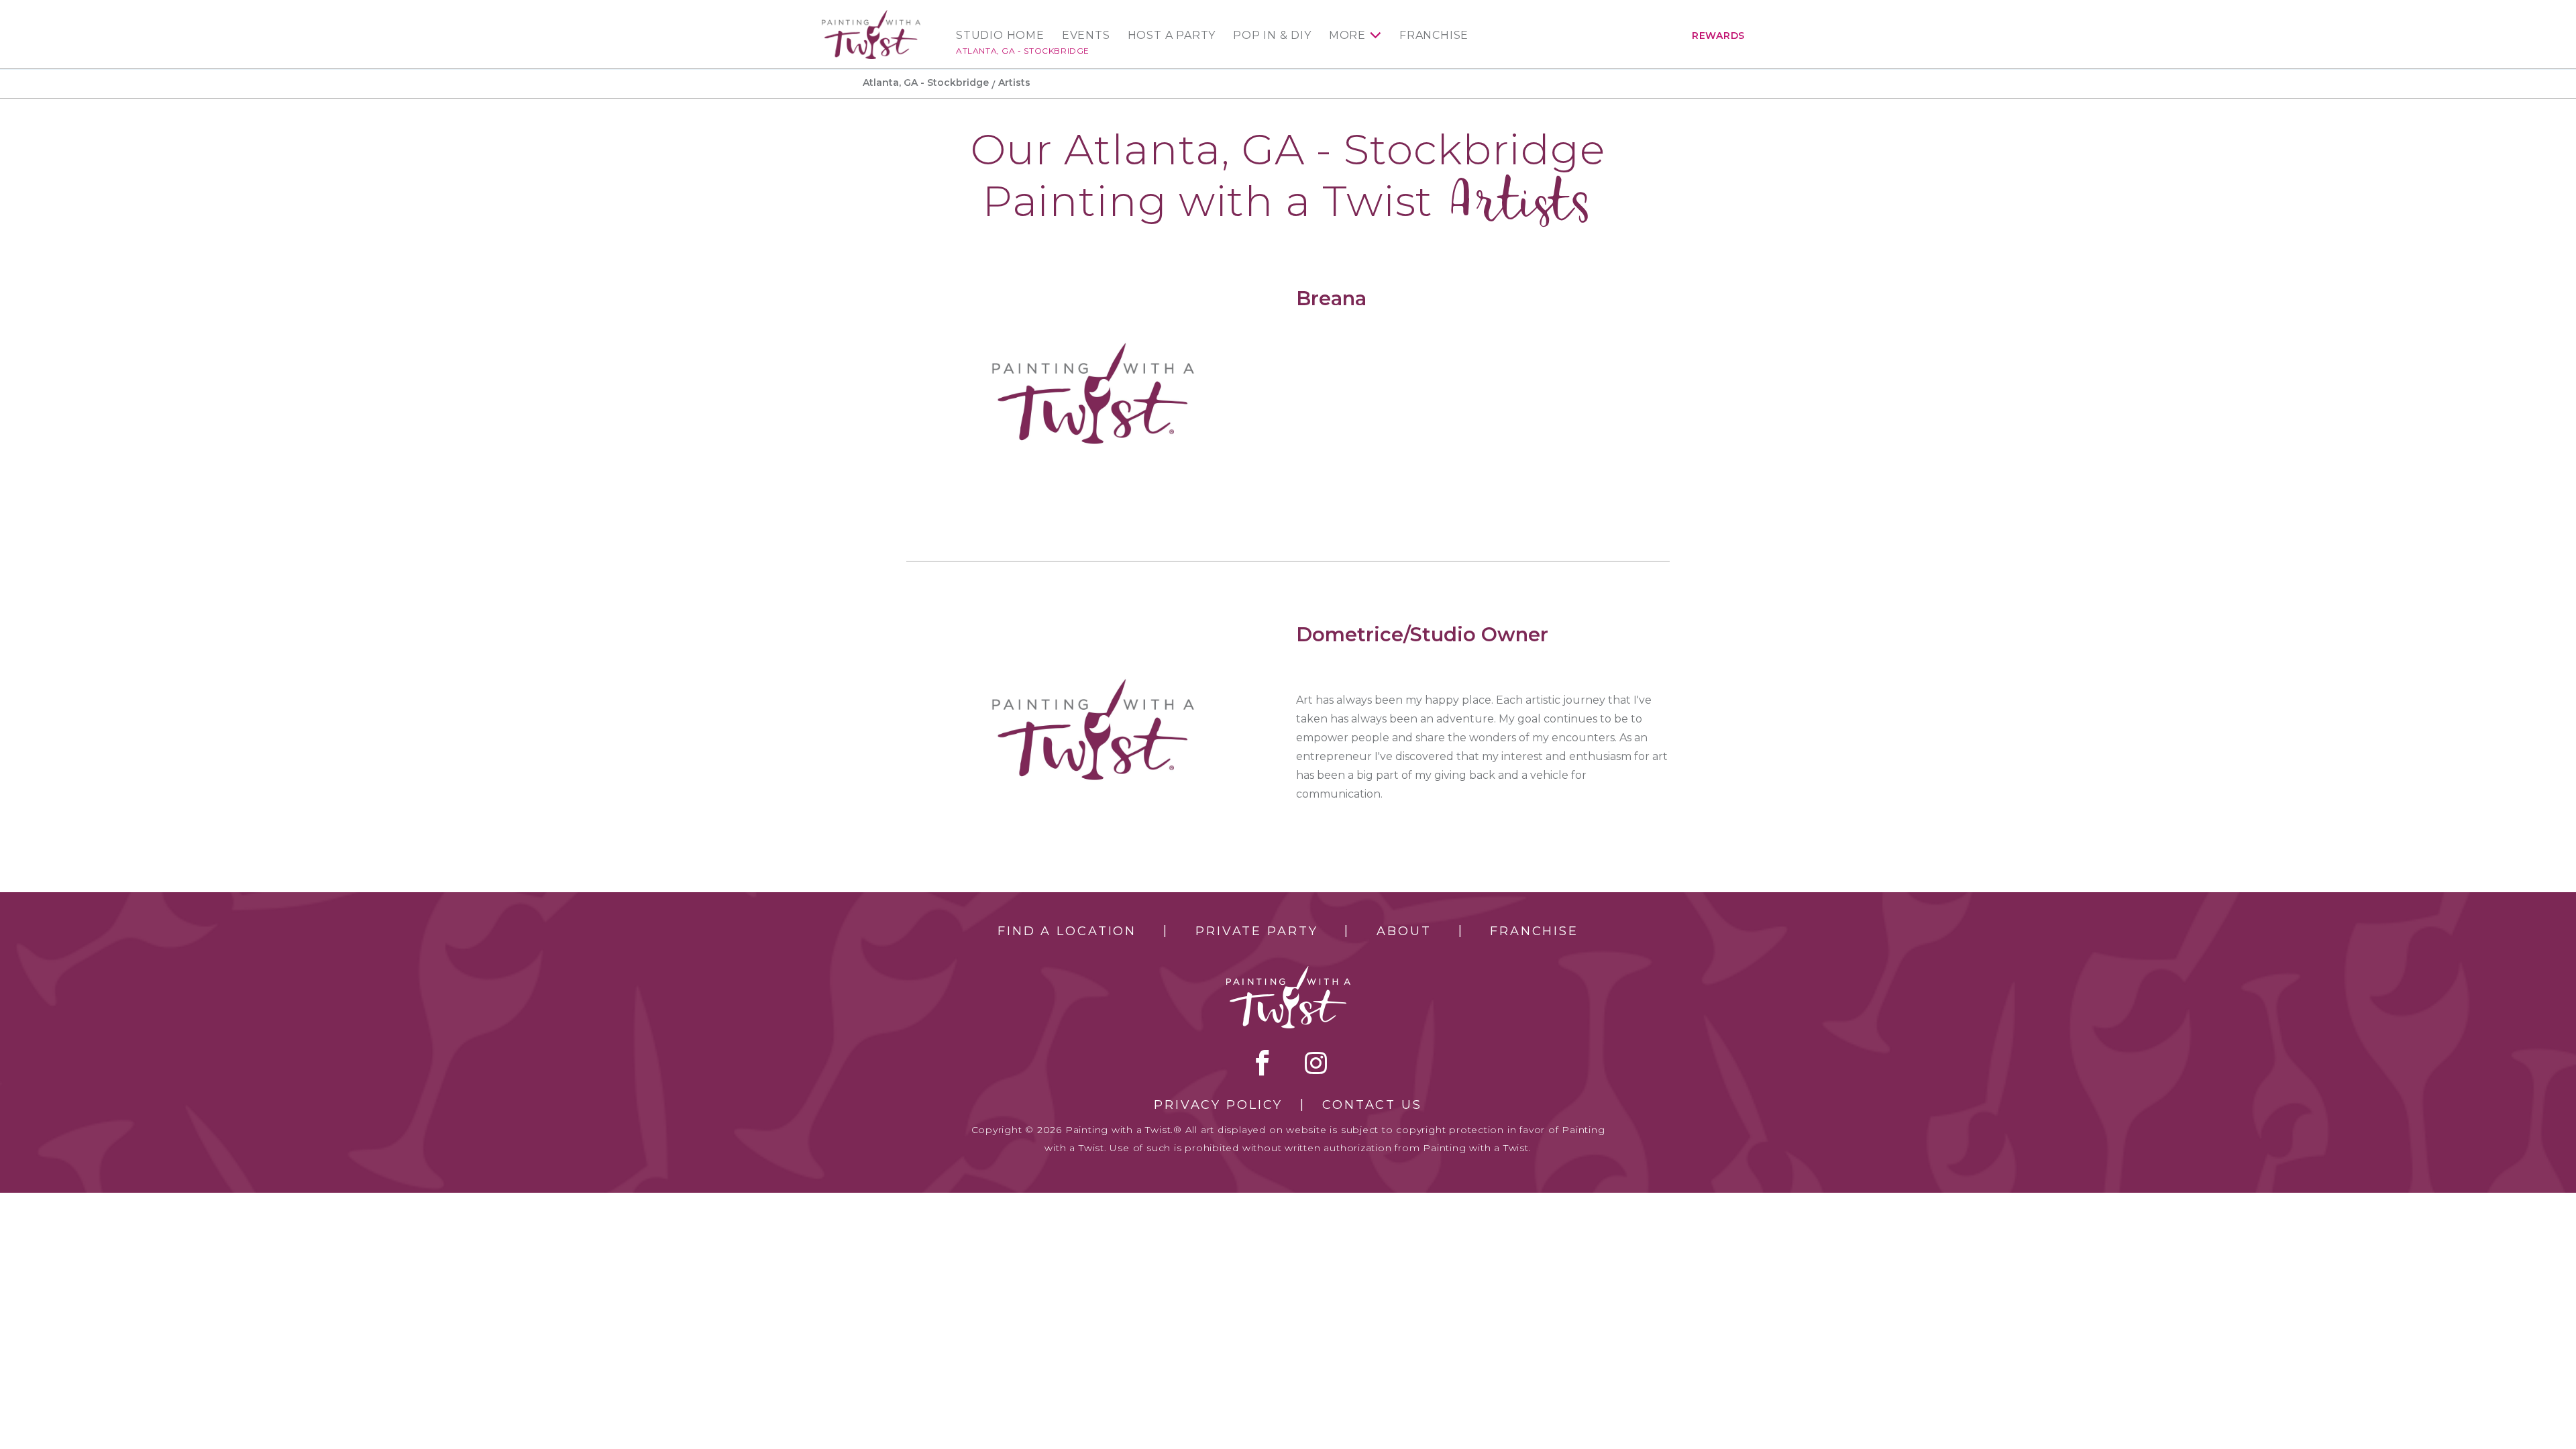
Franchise (1434, 36)
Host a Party (1172, 36)
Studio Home (1000, 36)
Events (1086, 36)
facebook (1263, 1063)
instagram (1316, 1063)
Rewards (1718, 36)
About (1404, 931)
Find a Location (1067, 931)
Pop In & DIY (1272, 36)
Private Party (1256, 931)
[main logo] (871, 16)
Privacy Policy (1218, 1105)
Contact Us (1372, 1105)
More (1347, 36)
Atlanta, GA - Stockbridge (1023, 51)
